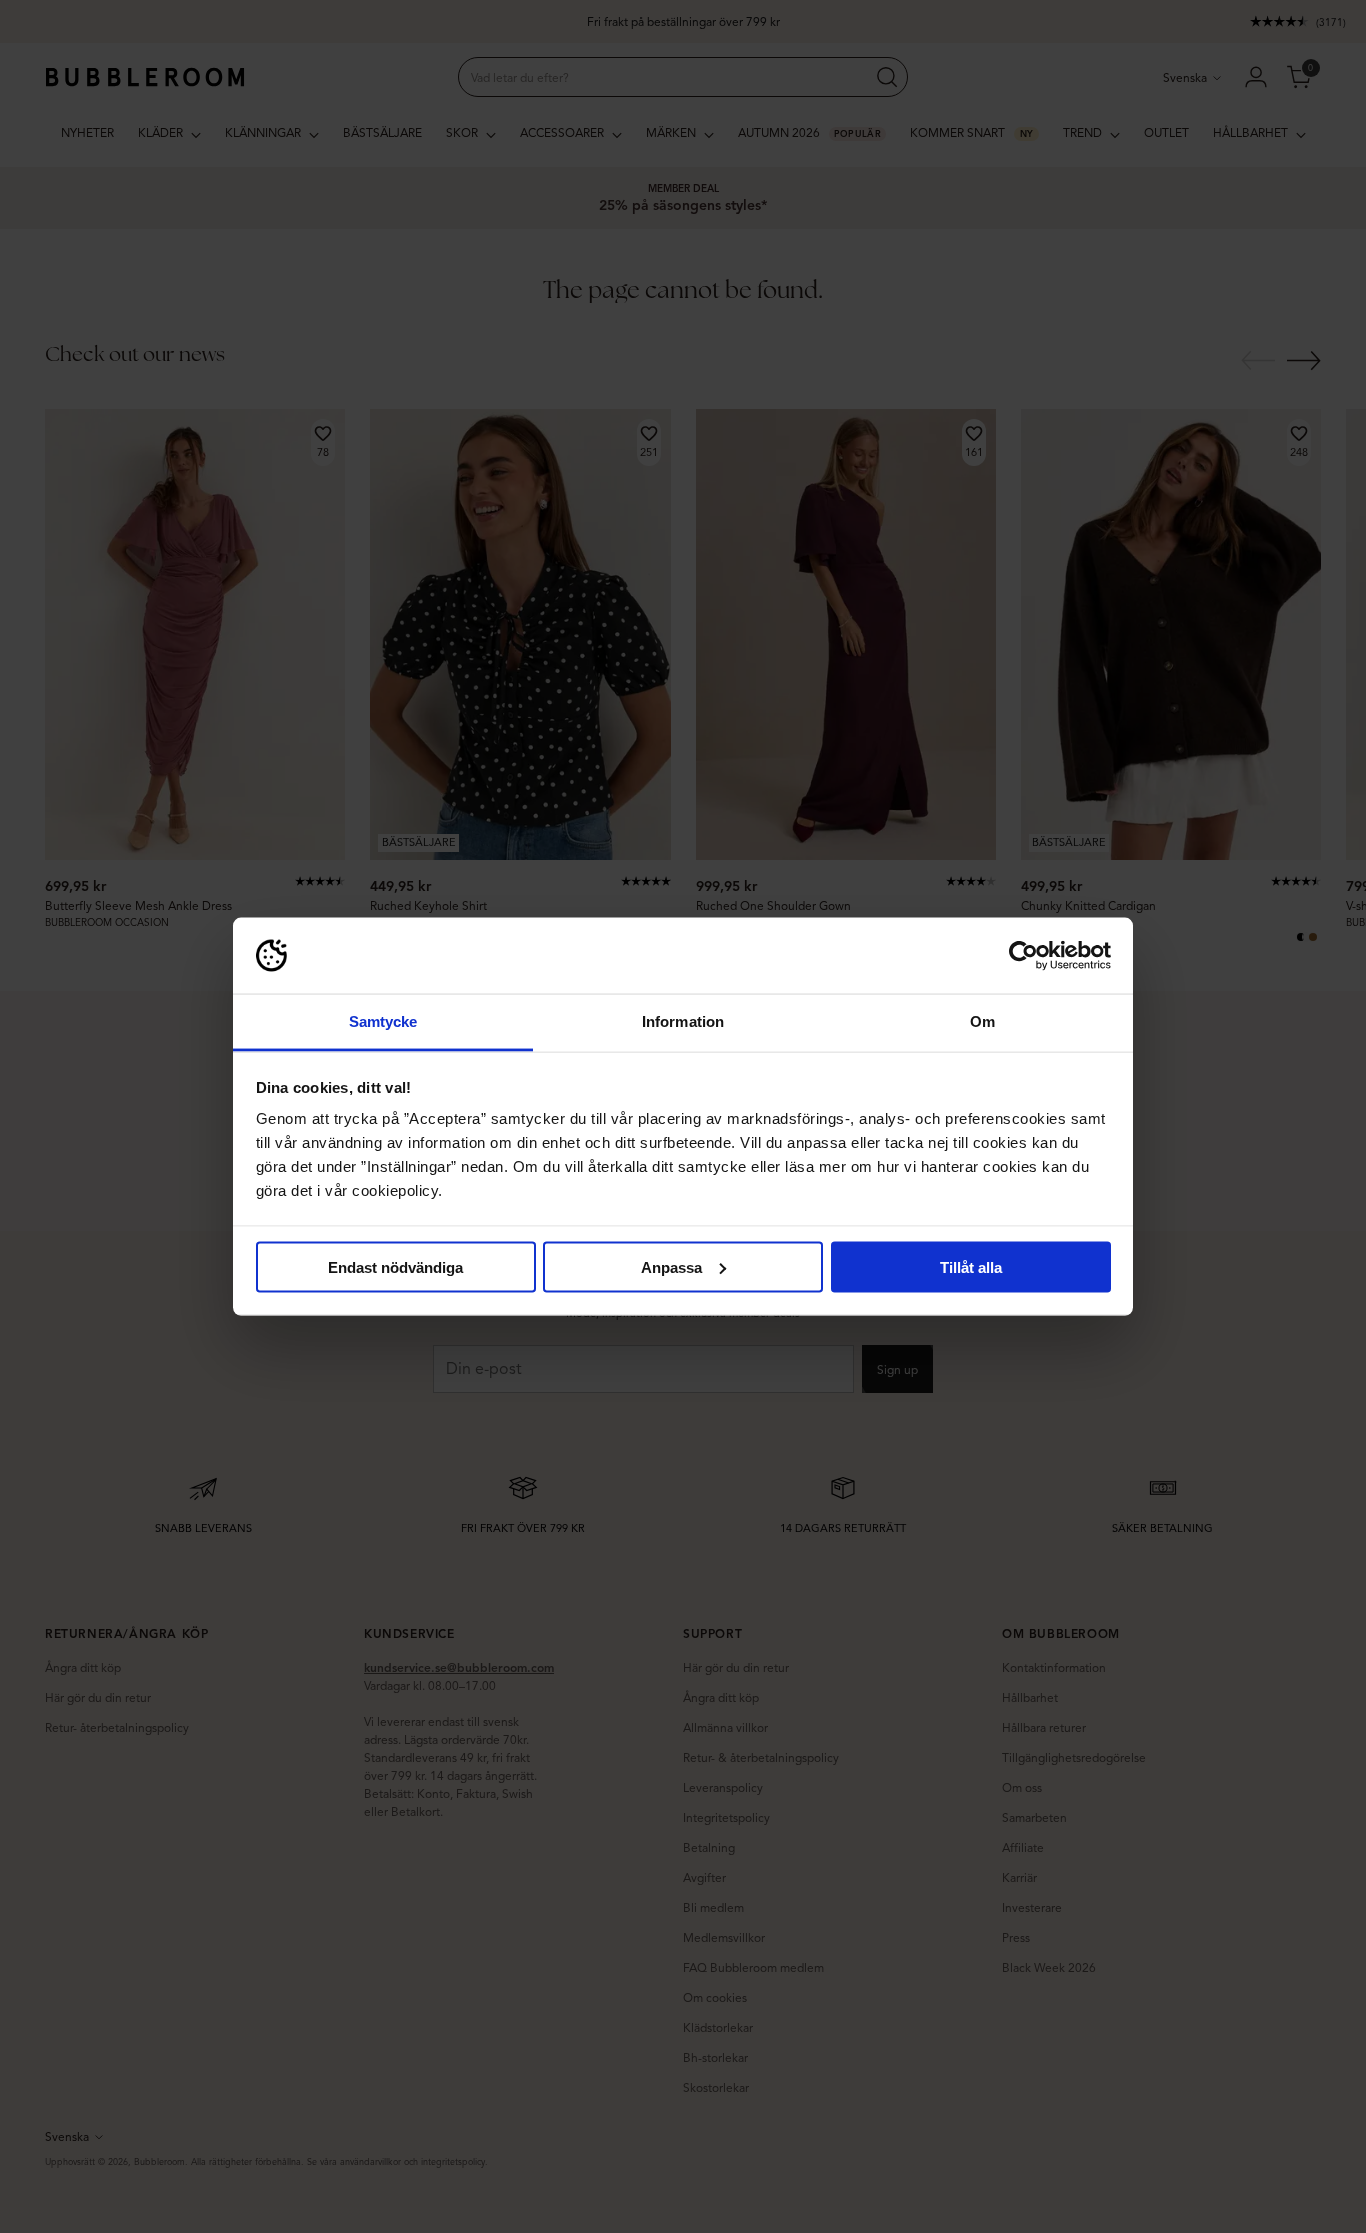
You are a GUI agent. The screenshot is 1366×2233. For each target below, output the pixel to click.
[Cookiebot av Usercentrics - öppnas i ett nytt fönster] (1023, 956)
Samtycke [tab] (383, 1021)
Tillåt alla (971, 1266)
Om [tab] (982, 1021)
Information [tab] (683, 1021)
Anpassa (671, 1266)
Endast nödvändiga (395, 1266)
